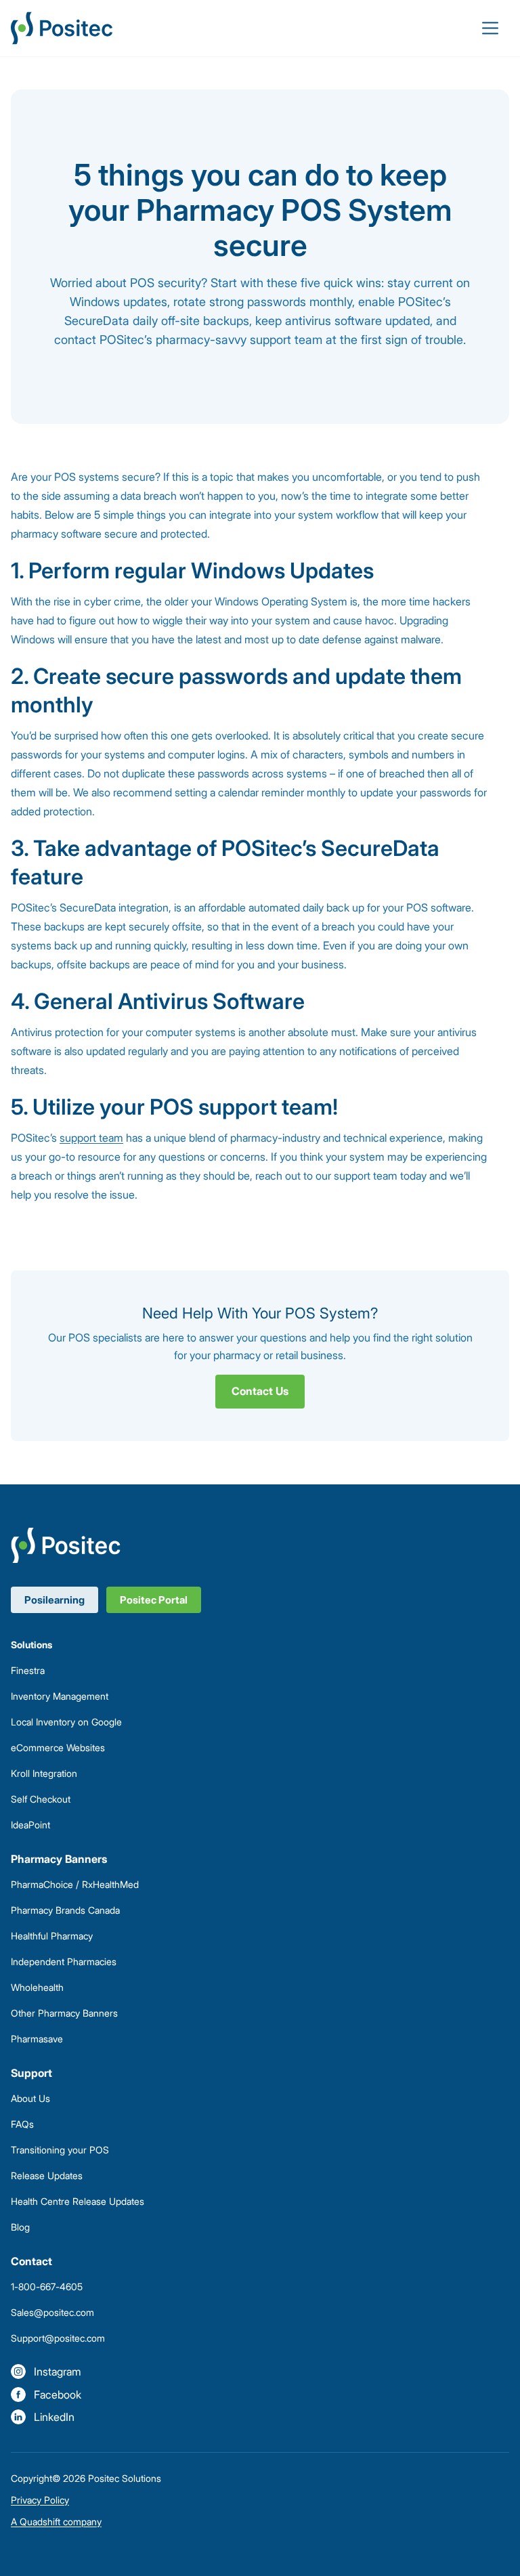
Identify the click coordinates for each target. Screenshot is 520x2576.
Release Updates (47, 2175)
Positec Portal (154, 1600)
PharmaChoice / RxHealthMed (75, 1884)
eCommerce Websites (58, 1747)
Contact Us (260, 1391)
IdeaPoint (30, 1825)
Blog (20, 2227)
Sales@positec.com (52, 2312)
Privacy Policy (40, 2500)
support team (91, 1138)
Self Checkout (41, 1799)
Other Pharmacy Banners (64, 2013)
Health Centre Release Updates (78, 2201)
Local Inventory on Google (66, 1722)
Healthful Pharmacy (52, 1936)
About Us (30, 2098)
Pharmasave (37, 2039)
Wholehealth (37, 1987)
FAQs (22, 2124)
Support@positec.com (58, 2338)
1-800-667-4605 (47, 2287)
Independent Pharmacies (64, 1961)
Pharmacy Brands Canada (65, 1910)
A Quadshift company (56, 2521)
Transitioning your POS (60, 2150)
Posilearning (55, 1600)
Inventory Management (60, 1696)
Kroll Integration (44, 1773)
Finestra (28, 1670)
